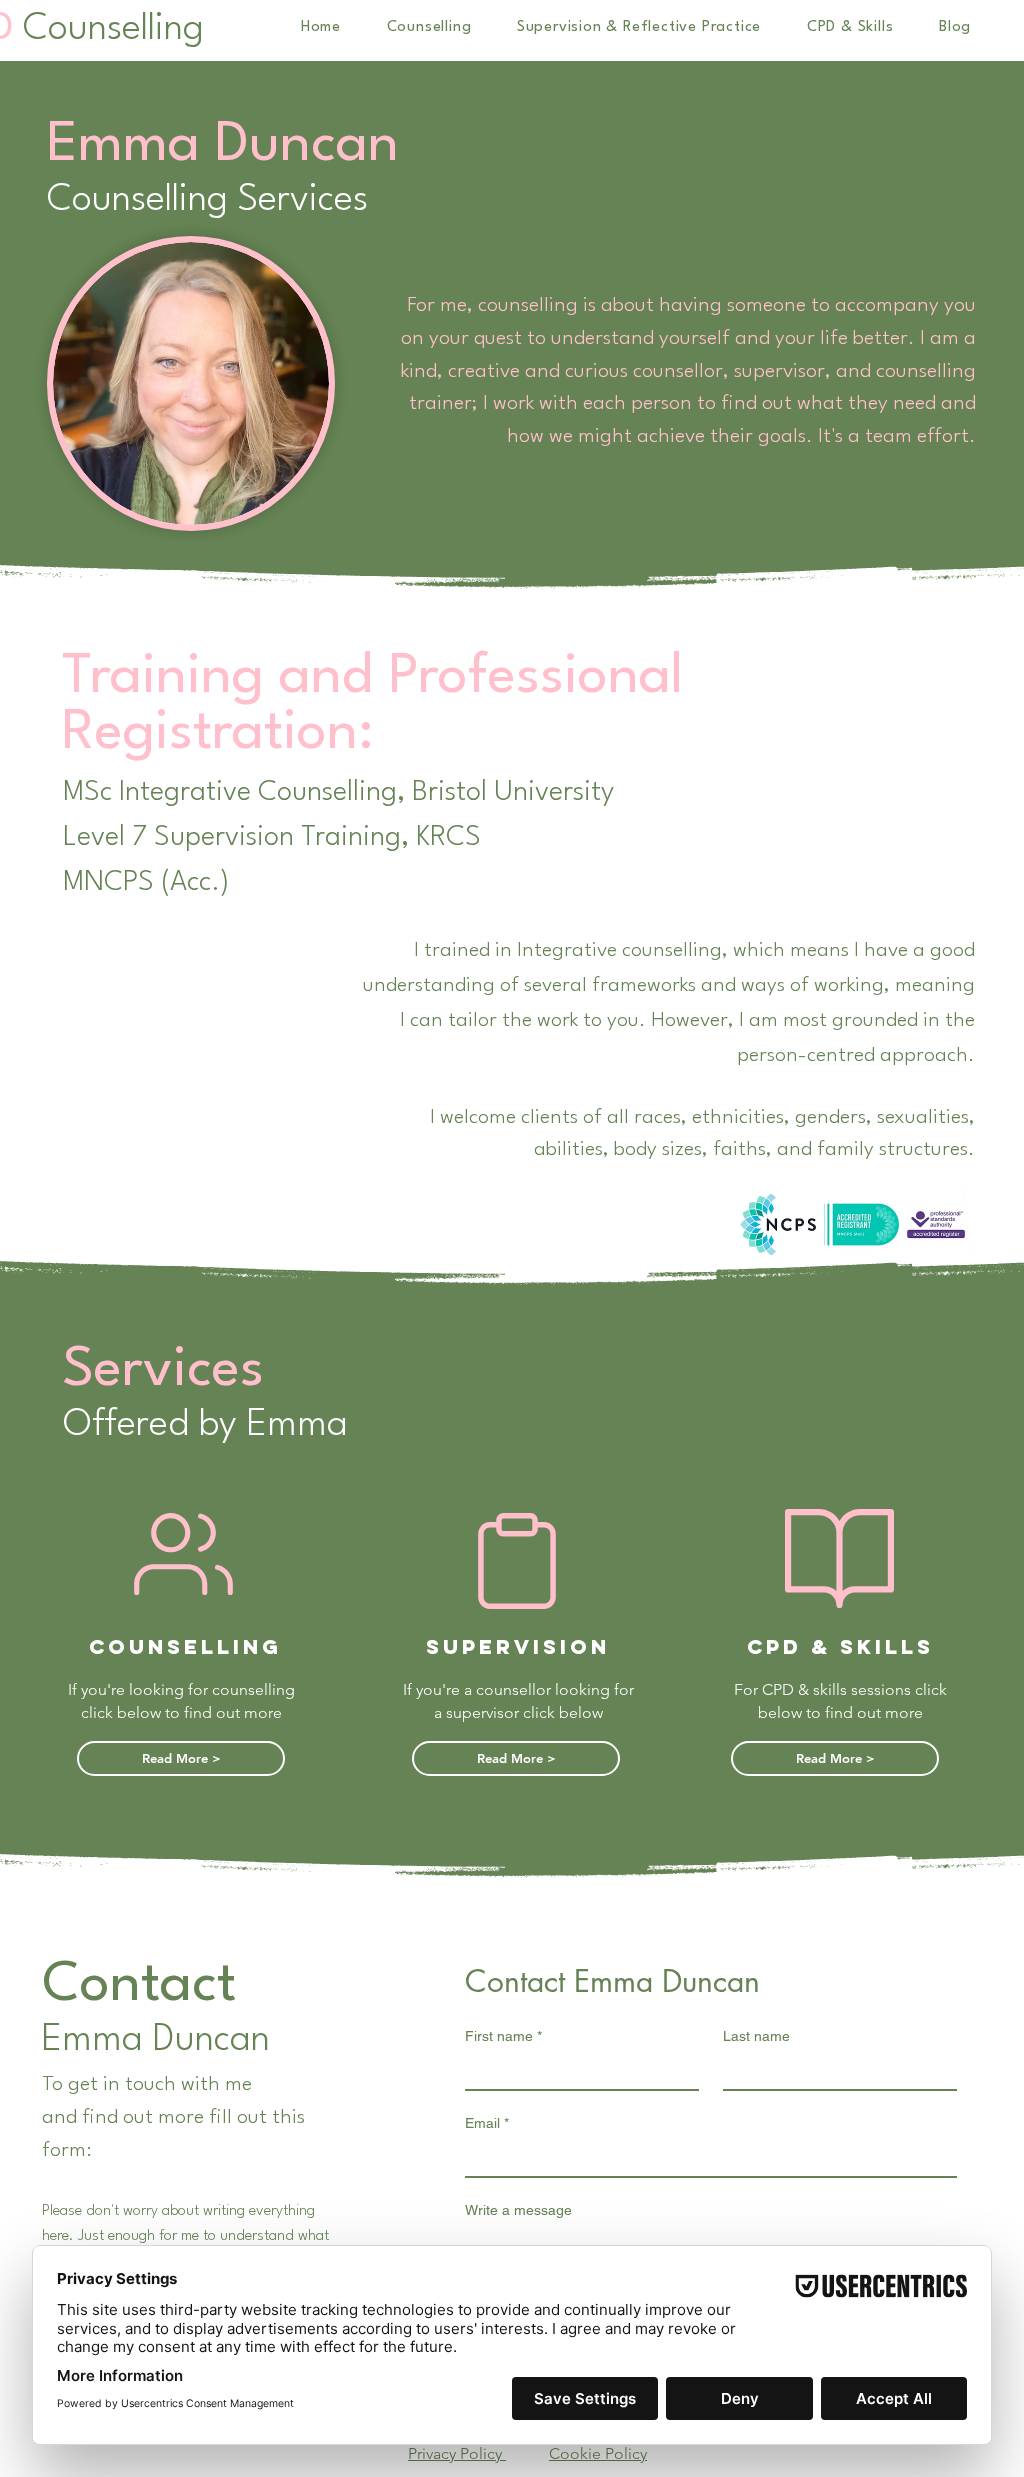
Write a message (518, 2210)
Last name (756, 2036)
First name (503, 2036)
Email (487, 2123)
